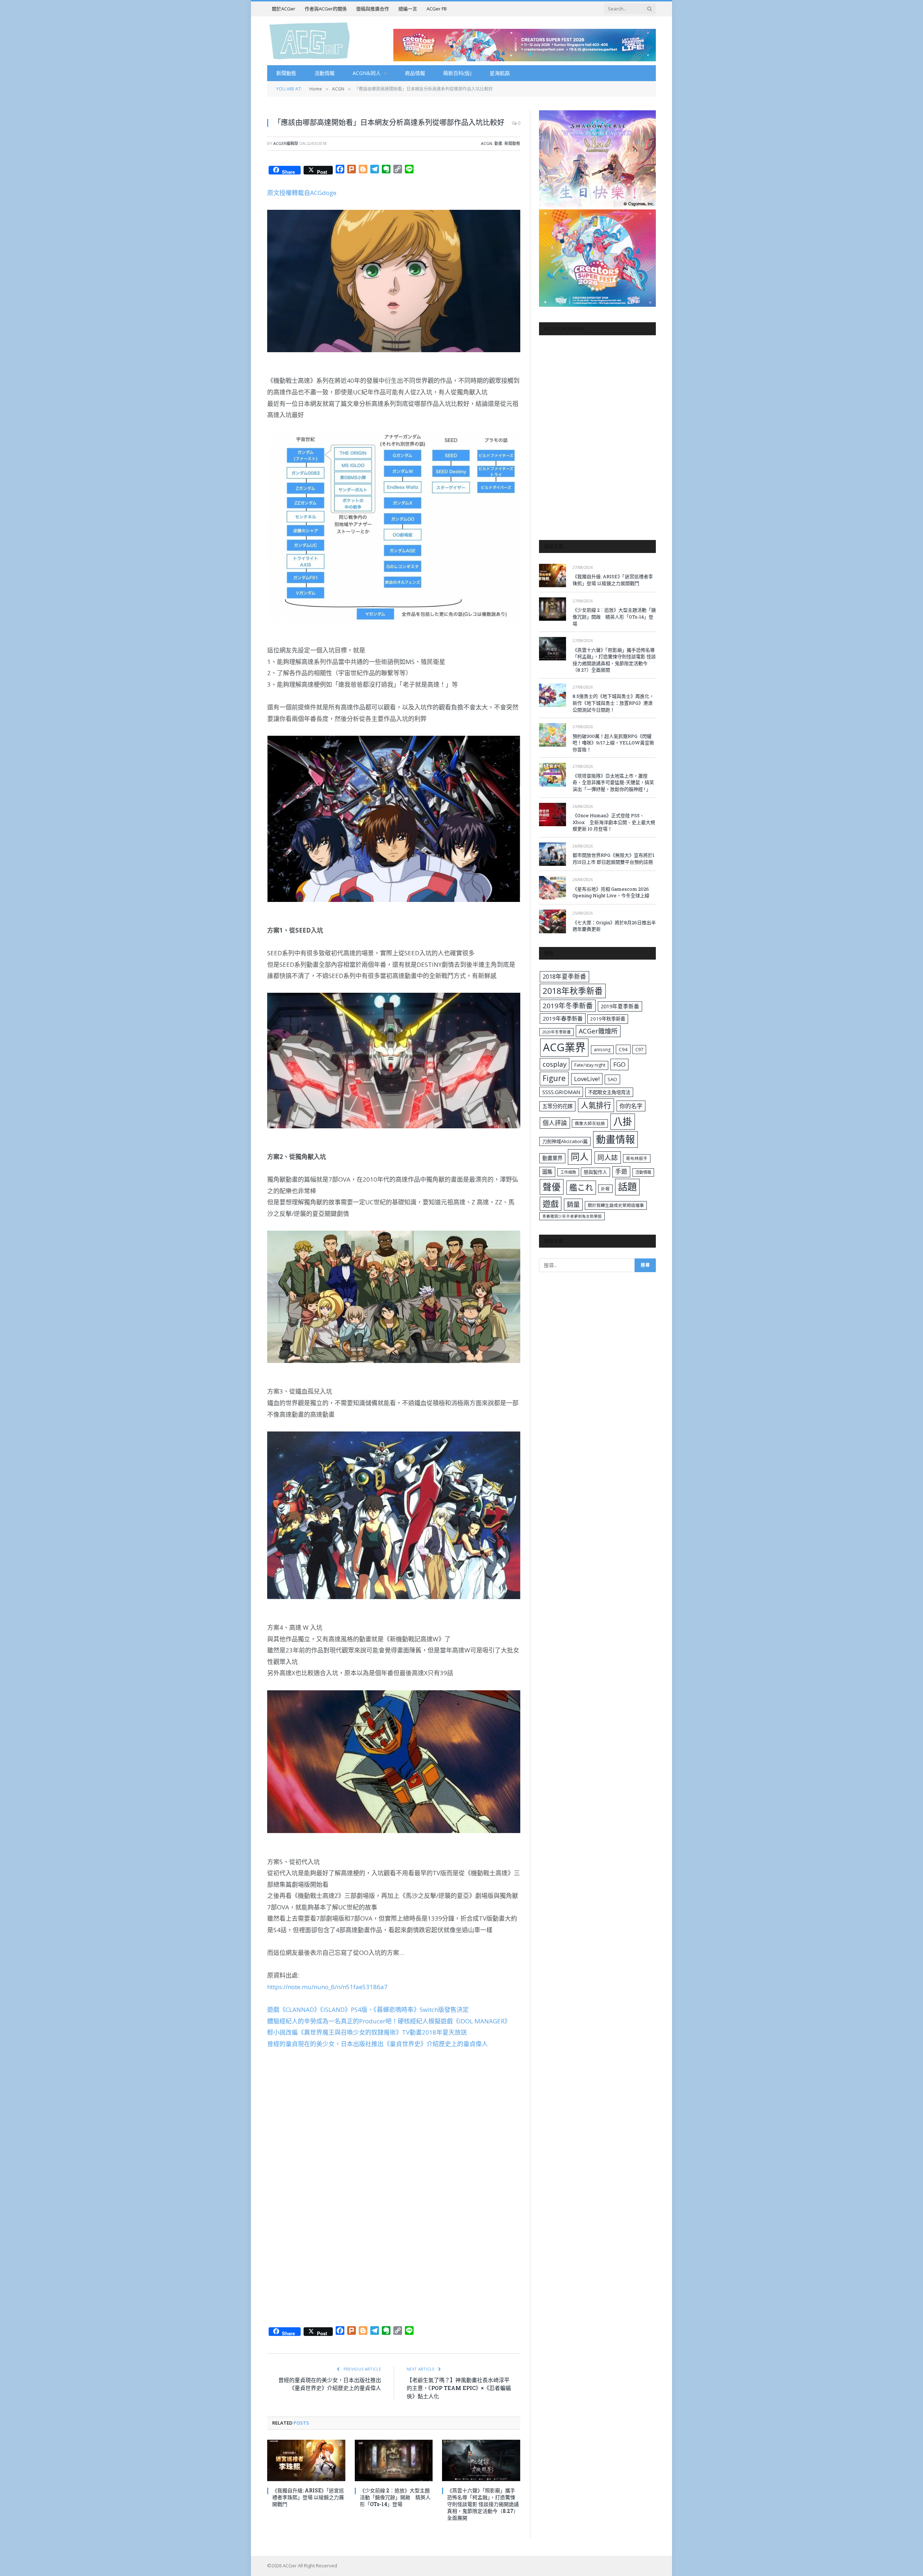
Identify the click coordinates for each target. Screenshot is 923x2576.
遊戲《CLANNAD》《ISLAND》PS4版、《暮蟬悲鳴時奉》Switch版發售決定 (368, 2010)
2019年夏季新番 (620, 1006)
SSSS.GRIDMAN (561, 1092)
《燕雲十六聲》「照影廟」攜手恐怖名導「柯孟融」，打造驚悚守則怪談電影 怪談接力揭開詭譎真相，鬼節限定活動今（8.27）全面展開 (483, 2504)
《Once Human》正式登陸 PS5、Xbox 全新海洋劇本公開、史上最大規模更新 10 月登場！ (614, 822)
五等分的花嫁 (557, 1106)
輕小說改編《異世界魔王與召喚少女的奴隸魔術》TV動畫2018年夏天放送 (367, 2032)
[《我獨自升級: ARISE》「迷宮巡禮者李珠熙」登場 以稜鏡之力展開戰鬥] (306, 2460)
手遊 (621, 1171)
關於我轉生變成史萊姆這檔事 (616, 1205)
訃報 (605, 1189)
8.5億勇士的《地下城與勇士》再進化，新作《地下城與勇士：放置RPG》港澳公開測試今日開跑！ (613, 703)
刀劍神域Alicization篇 (565, 1141)
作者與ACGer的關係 (326, 9)
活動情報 (324, 73)
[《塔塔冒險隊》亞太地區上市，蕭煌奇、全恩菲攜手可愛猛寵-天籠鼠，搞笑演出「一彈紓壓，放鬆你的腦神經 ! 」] (553, 774)
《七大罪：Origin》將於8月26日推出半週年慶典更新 (614, 926)
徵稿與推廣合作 (373, 9)
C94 (623, 1049)
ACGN (487, 143)
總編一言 (408, 9)
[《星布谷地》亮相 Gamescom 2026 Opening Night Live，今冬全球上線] (553, 888)
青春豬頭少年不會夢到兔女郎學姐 (572, 1216)
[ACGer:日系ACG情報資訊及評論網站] (310, 41)
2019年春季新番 (563, 1018)
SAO (612, 1079)
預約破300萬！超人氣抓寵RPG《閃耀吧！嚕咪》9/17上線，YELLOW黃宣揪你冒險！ (613, 743)
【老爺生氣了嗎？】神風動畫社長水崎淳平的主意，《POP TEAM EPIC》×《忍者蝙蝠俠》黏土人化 (459, 2388)
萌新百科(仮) (457, 73)
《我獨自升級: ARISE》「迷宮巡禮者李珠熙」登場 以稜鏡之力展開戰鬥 (308, 2497)
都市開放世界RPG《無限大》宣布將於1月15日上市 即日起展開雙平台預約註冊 (613, 858)
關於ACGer (284, 9)
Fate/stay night (590, 1065)
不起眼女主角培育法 (609, 1092)
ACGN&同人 (367, 73)
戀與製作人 (595, 1172)
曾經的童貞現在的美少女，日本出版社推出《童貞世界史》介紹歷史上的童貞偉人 (377, 2044)
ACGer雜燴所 (598, 1031)
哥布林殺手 (637, 1158)
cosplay (555, 1064)
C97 (639, 1049)
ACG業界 (564, 1047)
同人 (580, 1157)
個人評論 (555, 1123)
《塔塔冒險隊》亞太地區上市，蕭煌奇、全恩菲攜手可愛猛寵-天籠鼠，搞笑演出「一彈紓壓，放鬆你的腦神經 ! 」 (613, 782)
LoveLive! (587, 1079)
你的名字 (631, 1106)
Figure (554, 1078)
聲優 (552, 1187)
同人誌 (608, 1157)
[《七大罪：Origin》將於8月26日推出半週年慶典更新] (553, 921)
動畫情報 (615, 1139)
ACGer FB (437, 9)
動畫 (498, 143)
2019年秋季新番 (608, 1019)
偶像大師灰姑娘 (590, 1123)
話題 (627, 1187)
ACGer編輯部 (286, 143)
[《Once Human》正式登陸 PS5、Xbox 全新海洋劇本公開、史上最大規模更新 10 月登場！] (553, 815)
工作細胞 (568, 1172)
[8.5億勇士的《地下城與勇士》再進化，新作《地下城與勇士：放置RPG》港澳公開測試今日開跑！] (553, 695)
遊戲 (551, 1204)
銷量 (573, 1204)
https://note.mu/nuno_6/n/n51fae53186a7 (327, 1987)
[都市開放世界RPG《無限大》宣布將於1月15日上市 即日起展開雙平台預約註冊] (553, 854)
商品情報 (415, 73)
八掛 (623, 1121)
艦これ (581, 1187)
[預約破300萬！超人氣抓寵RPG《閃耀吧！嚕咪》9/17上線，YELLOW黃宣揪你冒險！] (553, 735)
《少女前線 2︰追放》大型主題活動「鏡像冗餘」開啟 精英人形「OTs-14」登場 (395, 2497)
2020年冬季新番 (557, 1032)
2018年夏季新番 (564, 976)
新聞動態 (286, 73)
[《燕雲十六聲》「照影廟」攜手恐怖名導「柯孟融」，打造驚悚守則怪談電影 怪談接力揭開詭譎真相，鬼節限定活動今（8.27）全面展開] (481, 2460)
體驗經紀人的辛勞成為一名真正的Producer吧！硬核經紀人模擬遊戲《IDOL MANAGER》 (389, 2021)
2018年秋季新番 (573, 991)
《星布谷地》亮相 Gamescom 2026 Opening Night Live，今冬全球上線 (611, 892)
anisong (602, 1049)
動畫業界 (552, 1158)
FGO (619, 1064)
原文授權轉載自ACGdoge (302, 193)
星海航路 (500, 73)
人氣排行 (596, 1105)
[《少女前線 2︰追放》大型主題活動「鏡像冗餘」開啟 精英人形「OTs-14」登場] (394, 2460)
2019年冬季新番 (568, 1006)
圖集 (547, 1172)
